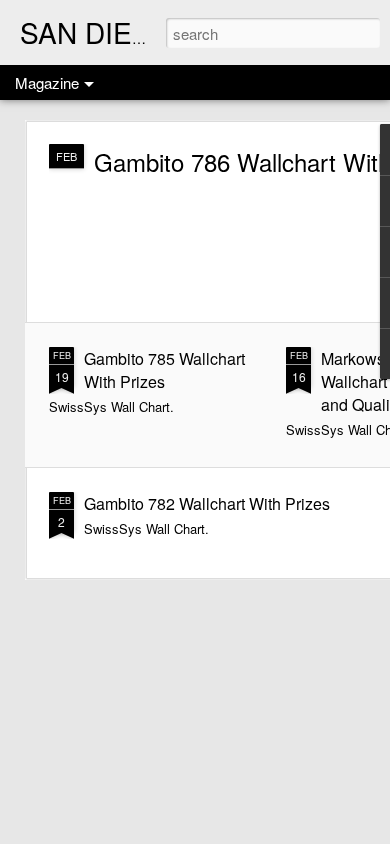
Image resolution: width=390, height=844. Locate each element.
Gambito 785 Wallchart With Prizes (164, 370)
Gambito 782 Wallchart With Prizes (207, 503)
